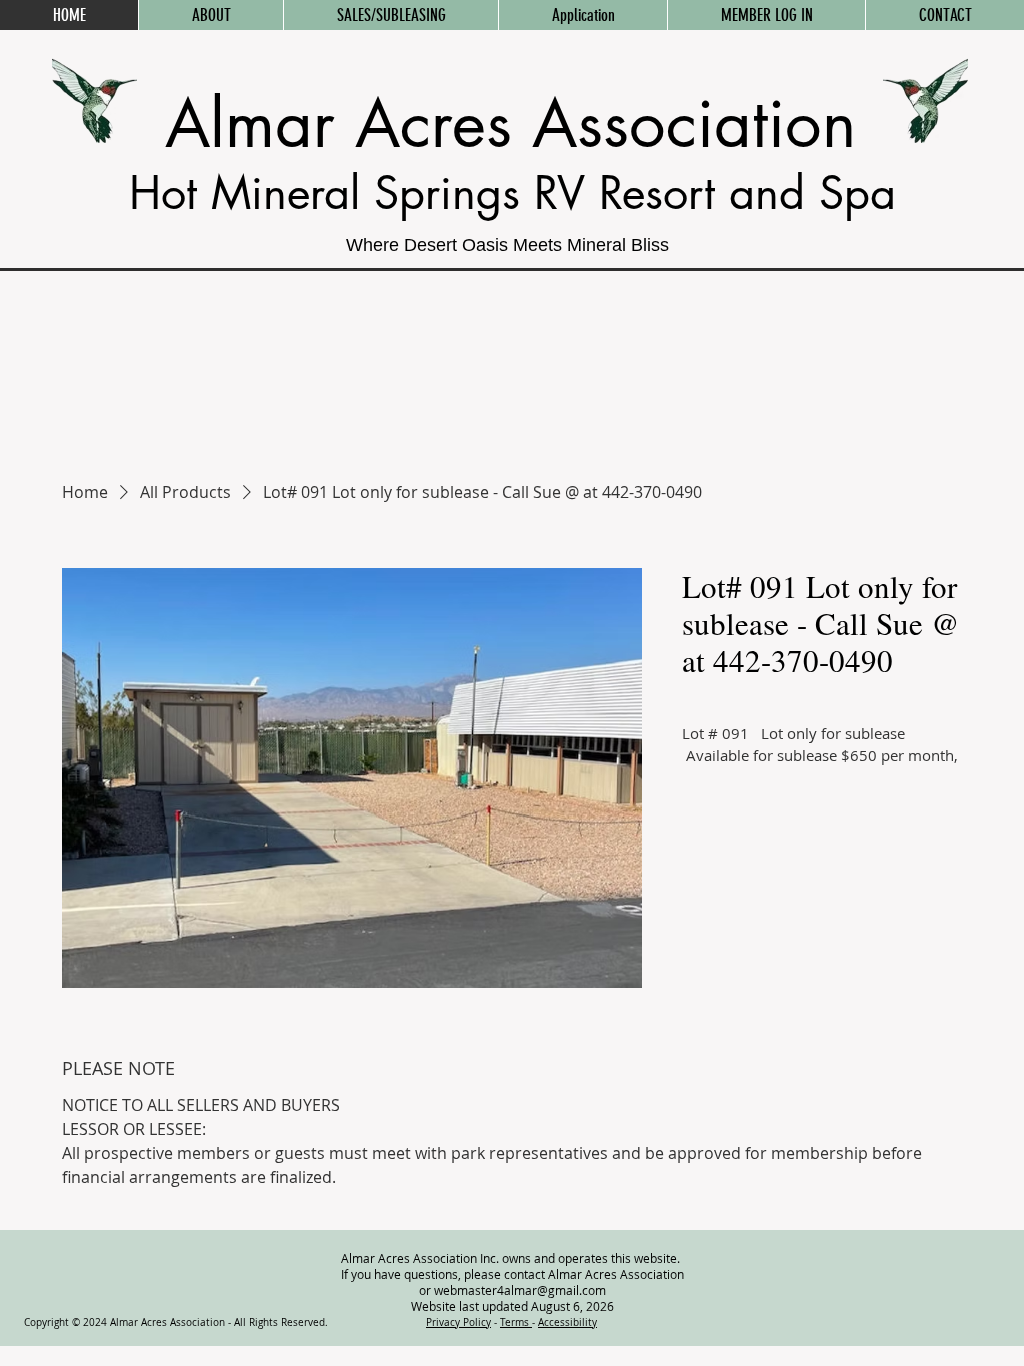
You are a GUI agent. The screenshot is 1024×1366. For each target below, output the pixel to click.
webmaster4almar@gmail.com (520, 1290)
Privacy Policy (458, 1322)
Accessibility (567, 1322)
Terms (516, 1322)
